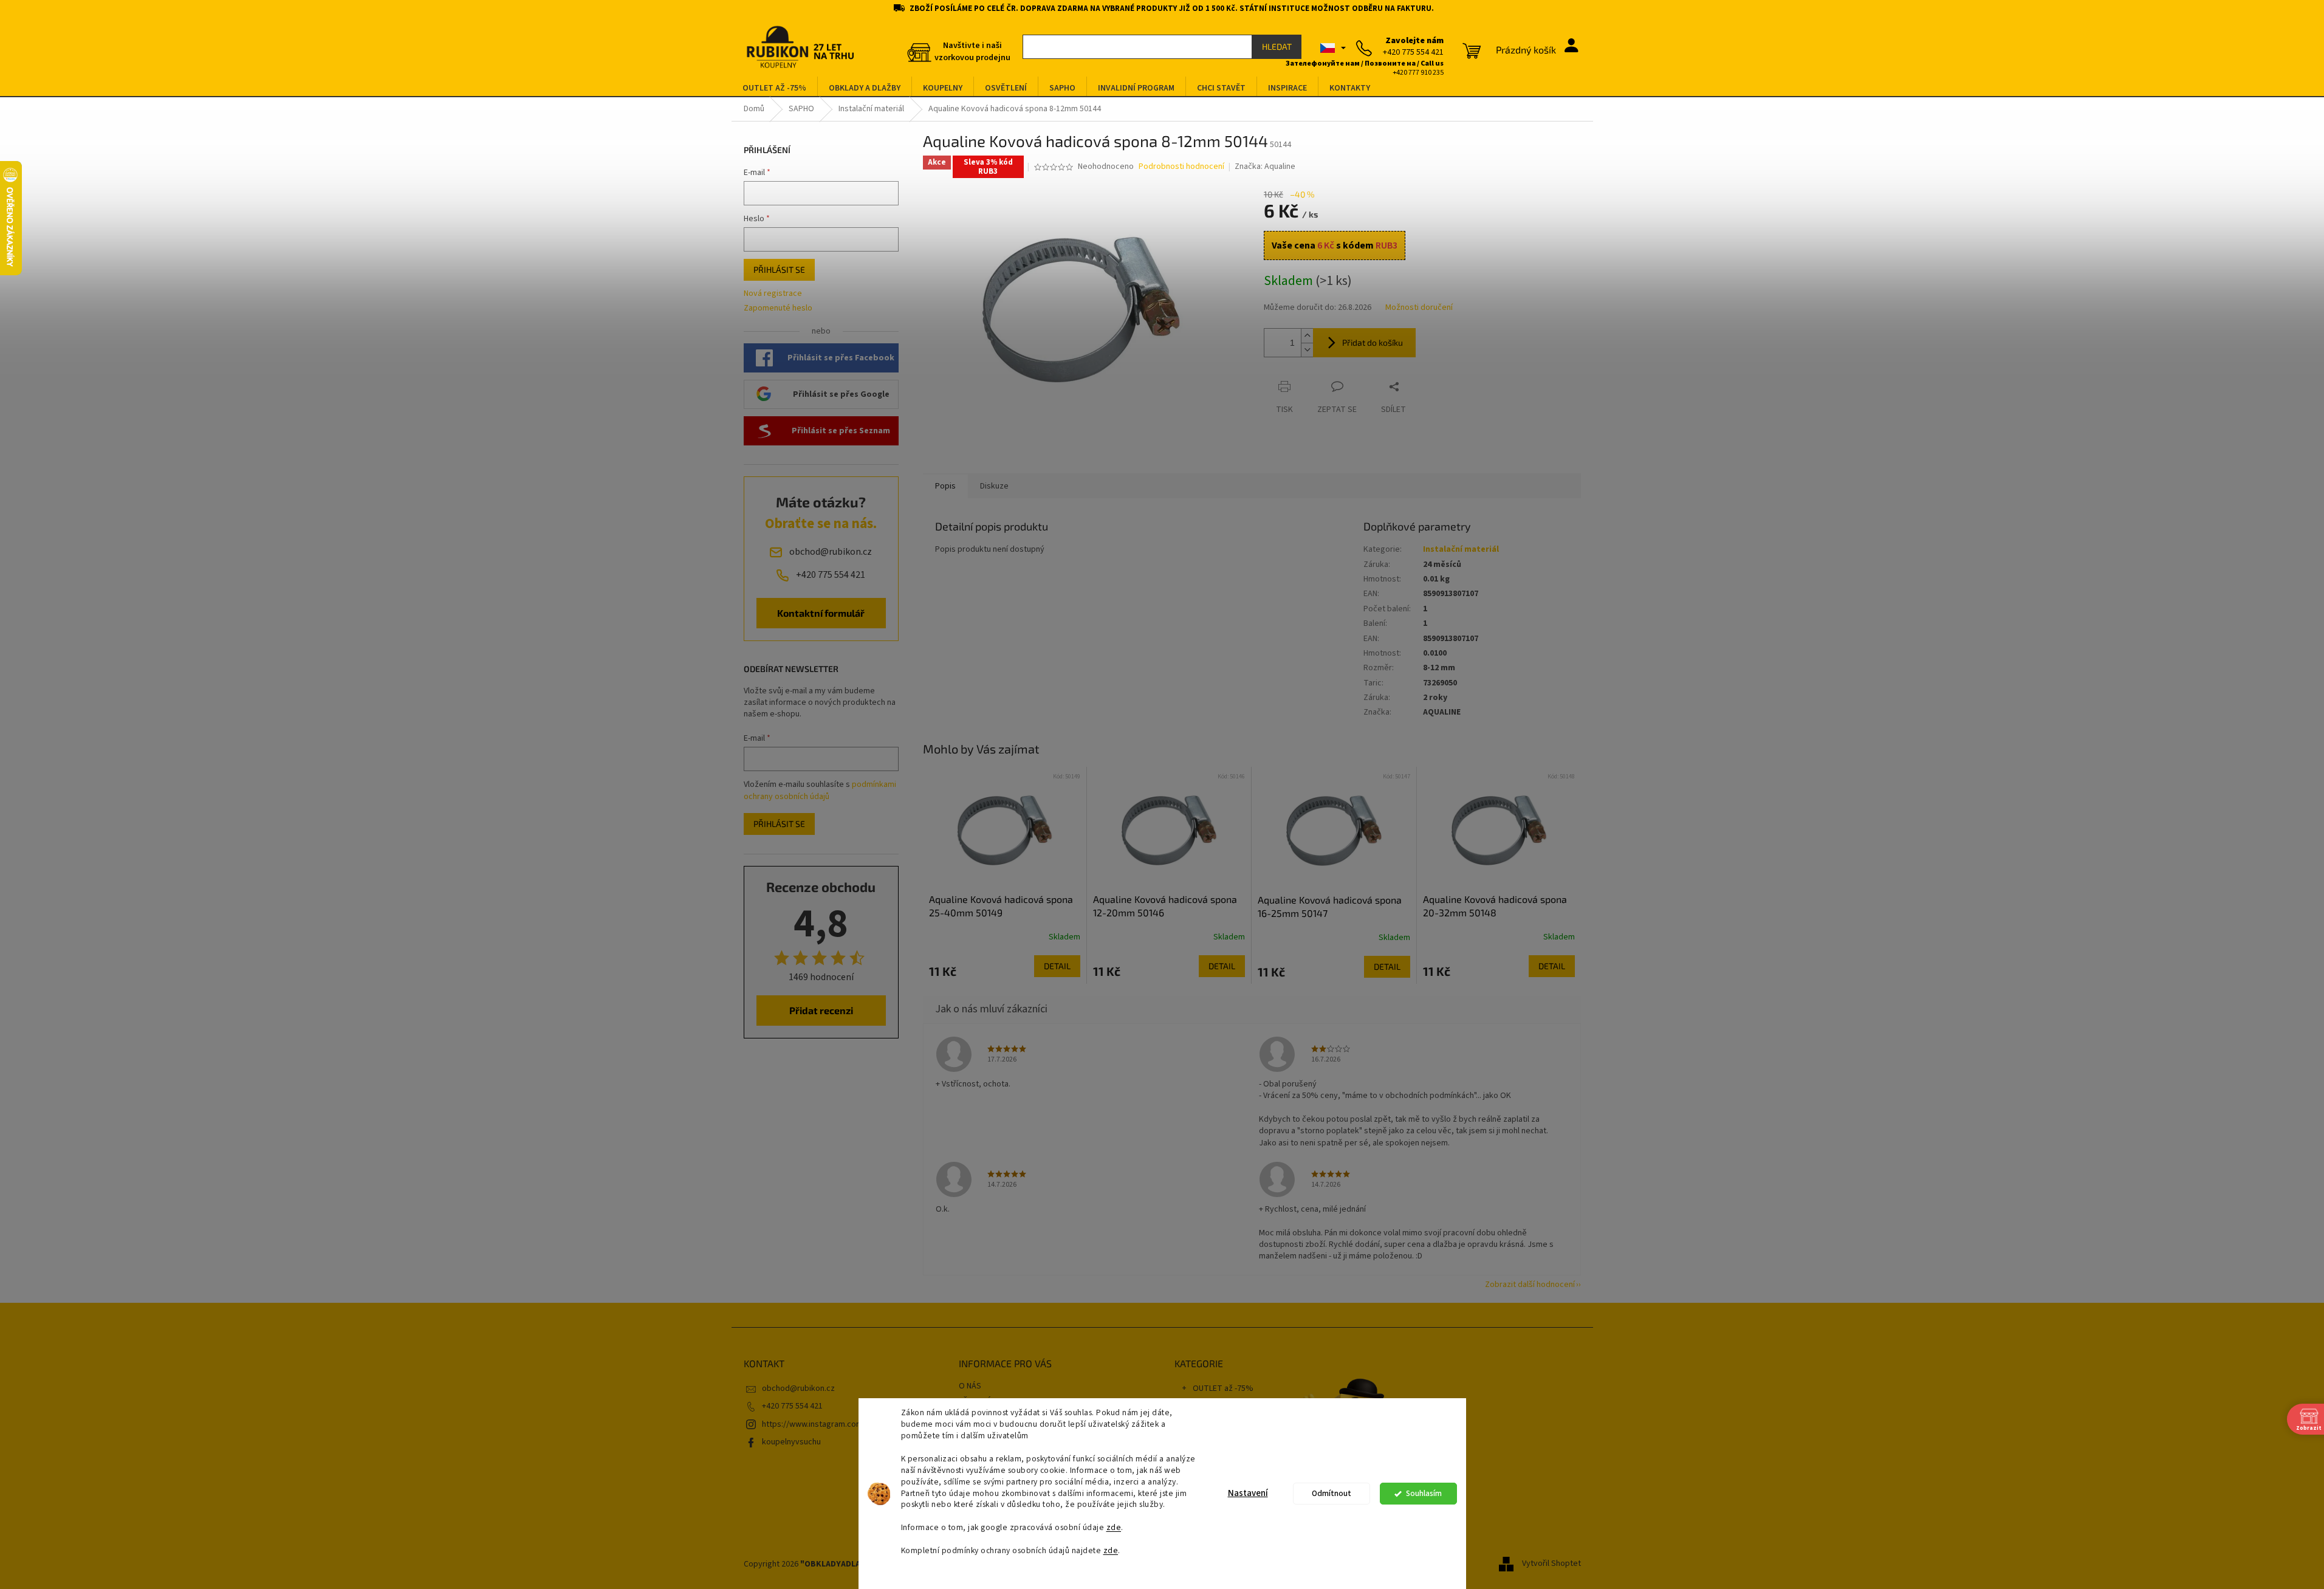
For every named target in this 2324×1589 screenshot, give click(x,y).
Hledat (1277, 46)
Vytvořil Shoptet (1551, 1564)
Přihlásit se (779, 269)
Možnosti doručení (1419, 308)
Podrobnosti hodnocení (1181, 167)
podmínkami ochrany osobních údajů (820, 791)
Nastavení (1248, 1493)
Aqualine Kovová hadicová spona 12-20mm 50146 (1165, 906)
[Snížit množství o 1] (1307, 350)
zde (1114, 1527)
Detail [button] (1057, 966)
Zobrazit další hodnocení (1530, 1285)
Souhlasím (1424, 1493)
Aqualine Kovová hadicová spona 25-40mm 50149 (1001, 906)
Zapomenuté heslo (778, 308)
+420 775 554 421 (792, 1406)
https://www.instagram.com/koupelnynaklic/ (842, 1424)
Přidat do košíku (1373, 342)
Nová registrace (773, 294)
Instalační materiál (1461, 549)
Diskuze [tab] (994, 486)
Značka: (1265, 166)
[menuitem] (774, 88)
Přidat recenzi (821, 1010)
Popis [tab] (945, 486)
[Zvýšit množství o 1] (1307, 336)
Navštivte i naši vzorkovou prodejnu (972, 52)
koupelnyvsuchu (791, 1442)
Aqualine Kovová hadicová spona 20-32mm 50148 (1495, 906)
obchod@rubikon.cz (798, 1388)
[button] (1005, 966)
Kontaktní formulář (821, 613)
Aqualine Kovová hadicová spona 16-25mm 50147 (1330, 906)
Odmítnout (1332, 1493)
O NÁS (970, 1386)
